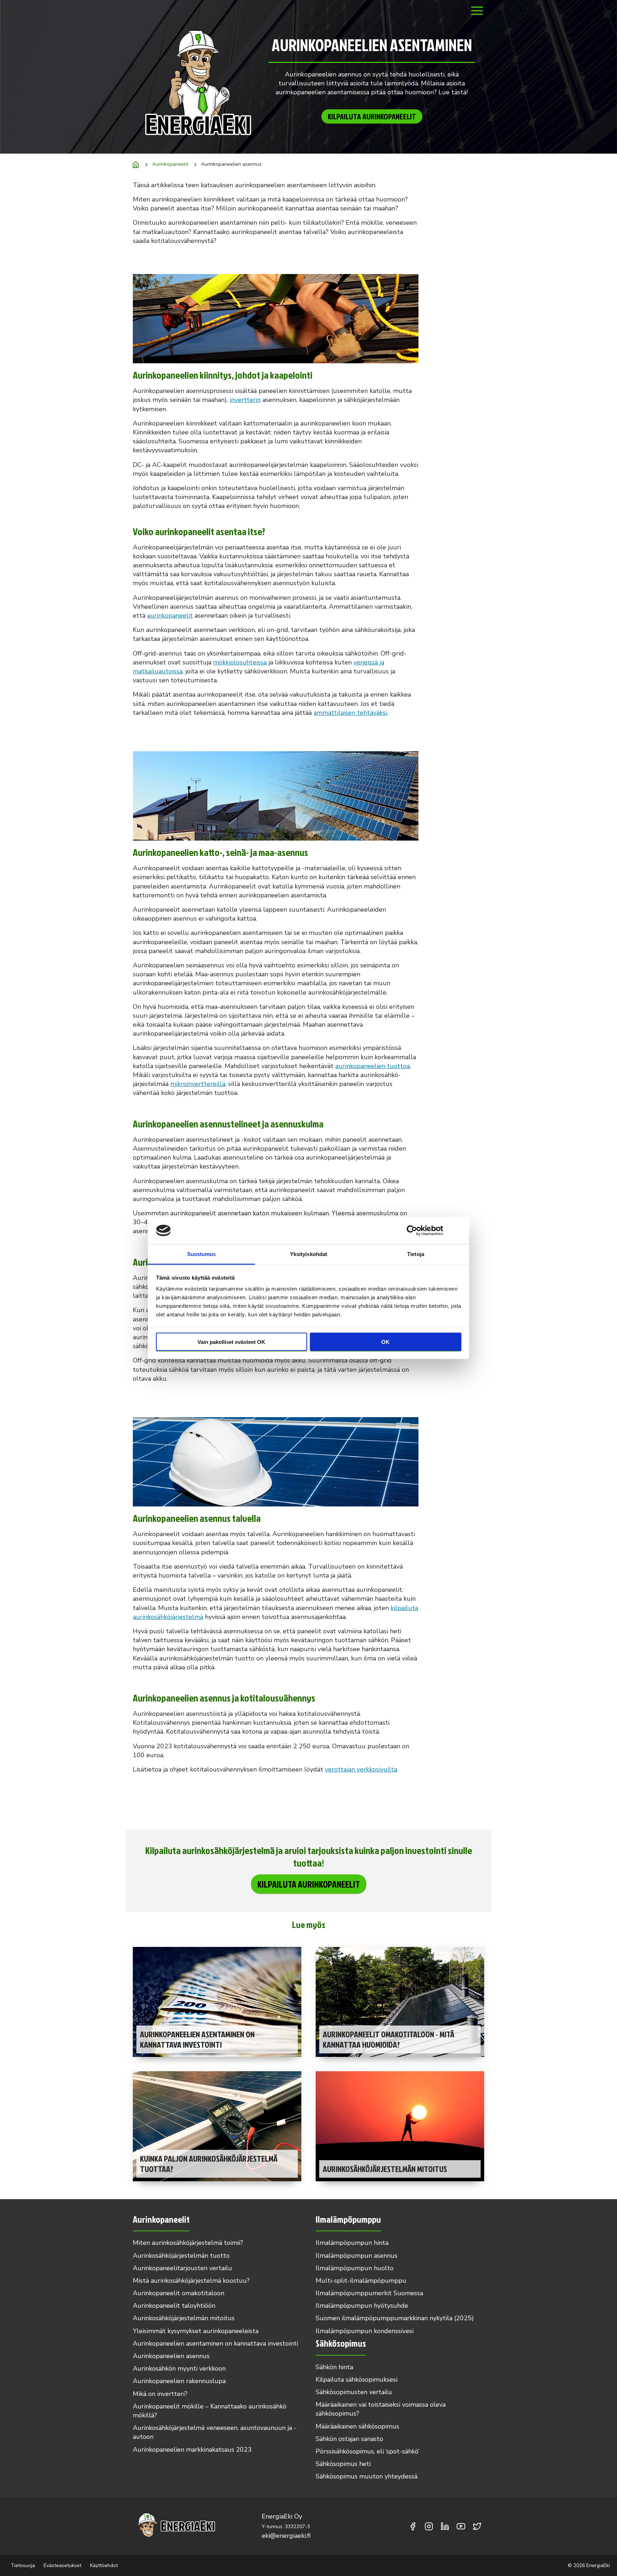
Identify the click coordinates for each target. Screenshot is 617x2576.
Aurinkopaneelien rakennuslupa (179, 2381)
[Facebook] (413, 2526)
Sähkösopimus (341, 2343)
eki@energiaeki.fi (286, 2536)
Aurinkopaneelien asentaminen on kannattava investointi (215, 2343)
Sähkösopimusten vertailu (354, 2392)
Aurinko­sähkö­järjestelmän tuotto (181, 2256)
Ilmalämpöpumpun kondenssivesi (365, 2331)
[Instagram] (429, 2526)
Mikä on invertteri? (160, 2394)
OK (385, 1342)
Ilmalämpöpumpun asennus (357, 2256)
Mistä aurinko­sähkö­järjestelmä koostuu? (191, 2281)
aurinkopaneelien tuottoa (373, 1066)
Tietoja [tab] (416, 1254)
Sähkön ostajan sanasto (349, 2439)
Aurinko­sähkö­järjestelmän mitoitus (184, 2318)
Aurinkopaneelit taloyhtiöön (174, 2306)
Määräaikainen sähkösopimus (357, 2426)
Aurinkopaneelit (170, 164)
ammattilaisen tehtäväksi (350, 713)
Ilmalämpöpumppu (348, 2219)
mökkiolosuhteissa (240, 662)
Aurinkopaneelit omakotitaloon (179, 2293)
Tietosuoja (23, 2565)
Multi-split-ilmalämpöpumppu (361, 2281)
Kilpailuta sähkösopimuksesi (357, 2380)
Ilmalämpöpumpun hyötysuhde (362, 2306)
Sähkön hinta (334, 2367)
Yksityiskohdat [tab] (308, 1254)
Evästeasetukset (62, 2565)
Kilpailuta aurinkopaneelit (372, 116)
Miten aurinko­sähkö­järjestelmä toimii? (188, 2243)
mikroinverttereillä (198, 1084)
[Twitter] (477, 2526)
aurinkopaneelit (170, 616)
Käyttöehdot (104, 2565)
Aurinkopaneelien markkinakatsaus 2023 (192, 2450)
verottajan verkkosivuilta (361, 1769)
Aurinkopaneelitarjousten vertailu (182, 2268)
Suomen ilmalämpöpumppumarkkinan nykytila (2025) (395, 2318)
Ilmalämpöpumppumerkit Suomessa (369, 2293)
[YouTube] (461, 2526)
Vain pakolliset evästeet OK (231, 1342)
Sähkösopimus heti (343, 2464)
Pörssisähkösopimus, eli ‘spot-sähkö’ (367, 2451)
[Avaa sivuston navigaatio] (477, 16)
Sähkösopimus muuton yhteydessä (367, 2476)
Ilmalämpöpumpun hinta (352, 2243)
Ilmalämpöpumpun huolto (355, 2268)
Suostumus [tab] (202, 1254)
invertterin (245, 400)
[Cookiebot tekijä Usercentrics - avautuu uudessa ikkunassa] (412, 1230)
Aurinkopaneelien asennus (171, 2356)
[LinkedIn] (445, 2526)
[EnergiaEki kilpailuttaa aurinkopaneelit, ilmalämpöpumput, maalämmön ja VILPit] (136, 165)
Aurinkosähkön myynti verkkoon (179, 2368)
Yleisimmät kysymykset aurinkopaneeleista (196, 2331)
